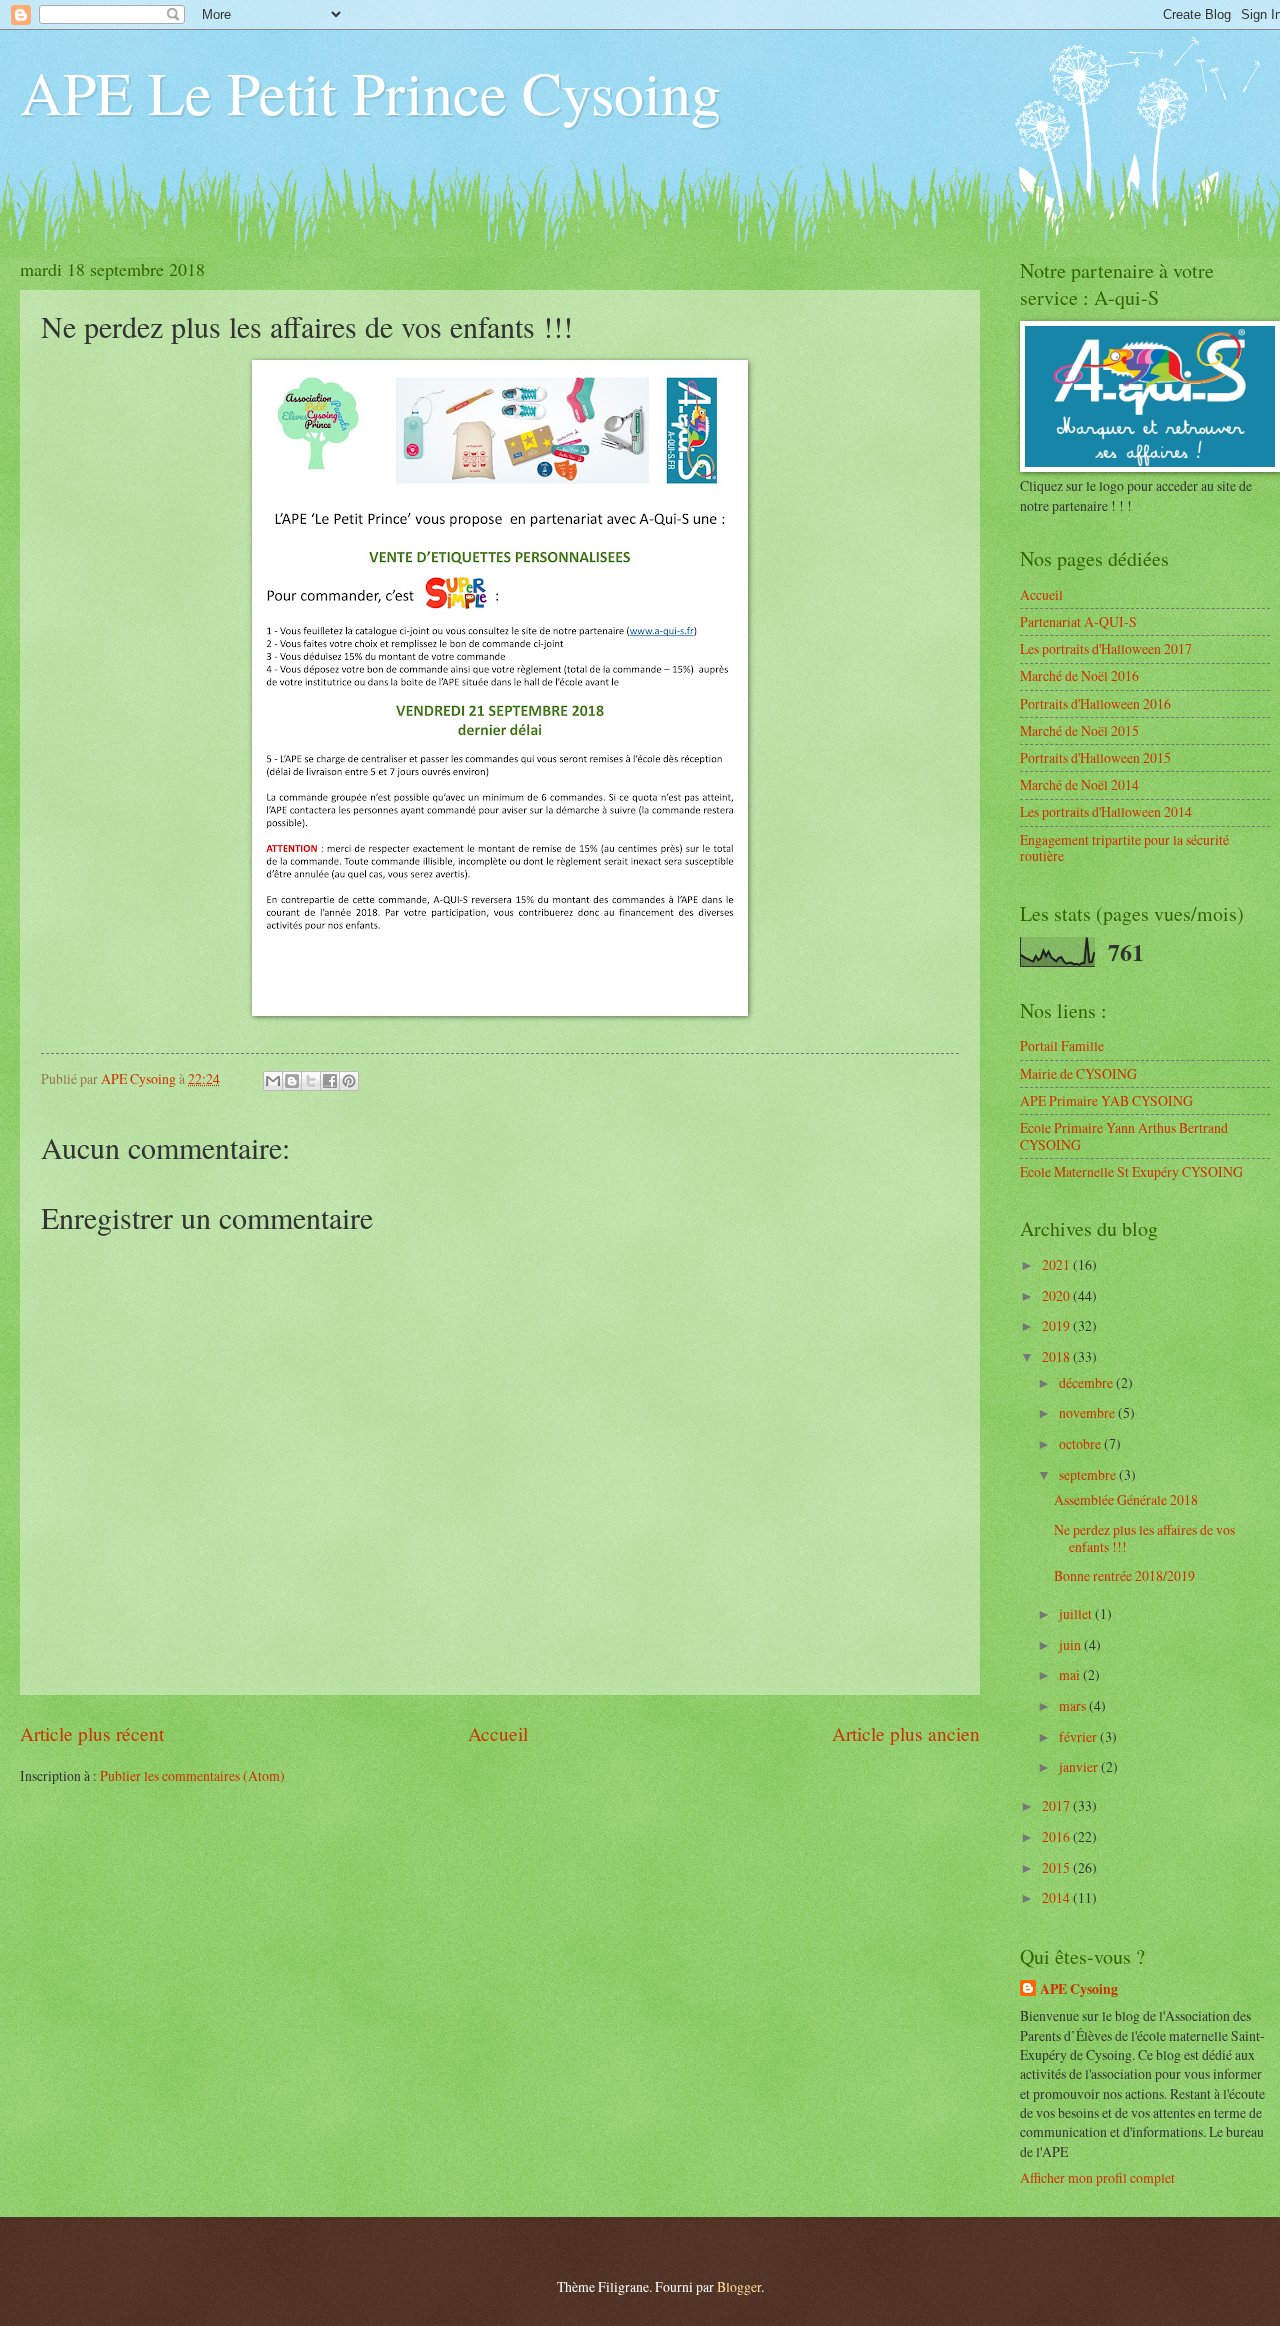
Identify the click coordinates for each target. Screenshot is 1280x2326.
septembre (1089, 1474)
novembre (1088, 1412)
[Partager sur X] (311, 1081)
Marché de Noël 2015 (1079, 730)
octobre (1081, 1443)
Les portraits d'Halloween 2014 (1106, 811)
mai (1071, 1674)
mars (1074, 1705)
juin (1071, 1644)
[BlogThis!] (292, 1081)
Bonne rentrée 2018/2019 (1124, 1575)
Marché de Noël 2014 (1079, 784)
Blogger (739, 2286)
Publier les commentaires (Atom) (192, 1775)
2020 (1057, 1295)
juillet (1077, 1613)
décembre (1087, 1382)
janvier (1080, 1766)
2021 (1057, 1264)
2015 (1057, 1867)
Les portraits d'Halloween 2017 (1106, 648)
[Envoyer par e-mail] (273, 1081)
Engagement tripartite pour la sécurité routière (1124, 848)
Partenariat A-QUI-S (1078, 621)
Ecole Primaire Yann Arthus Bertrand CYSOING (1124, 1136)
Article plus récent (92, 1733)
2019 (1057, 1325)
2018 (1057, 1356)
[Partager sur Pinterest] (349, 1081)
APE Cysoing (1079, 1989)
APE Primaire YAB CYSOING (1106, 1100)
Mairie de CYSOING (1078, 1073)
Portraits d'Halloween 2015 (1095, 757)
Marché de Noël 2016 (1079, 675)
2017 (1057, 1805)
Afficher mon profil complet (1097, 2177)
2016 (1057, 1836)
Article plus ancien (906, 1733)
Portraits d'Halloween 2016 (1095, 703)
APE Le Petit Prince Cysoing (370, 92)
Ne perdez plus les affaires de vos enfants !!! (1144, 1538)
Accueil (498, 1733)
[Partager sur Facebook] (330, 1081)
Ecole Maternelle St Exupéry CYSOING (1131, 1171)
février (1079, 1736)
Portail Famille (1062, 1045)
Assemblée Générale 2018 (1126, 1499)
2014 (1057, 1897)
